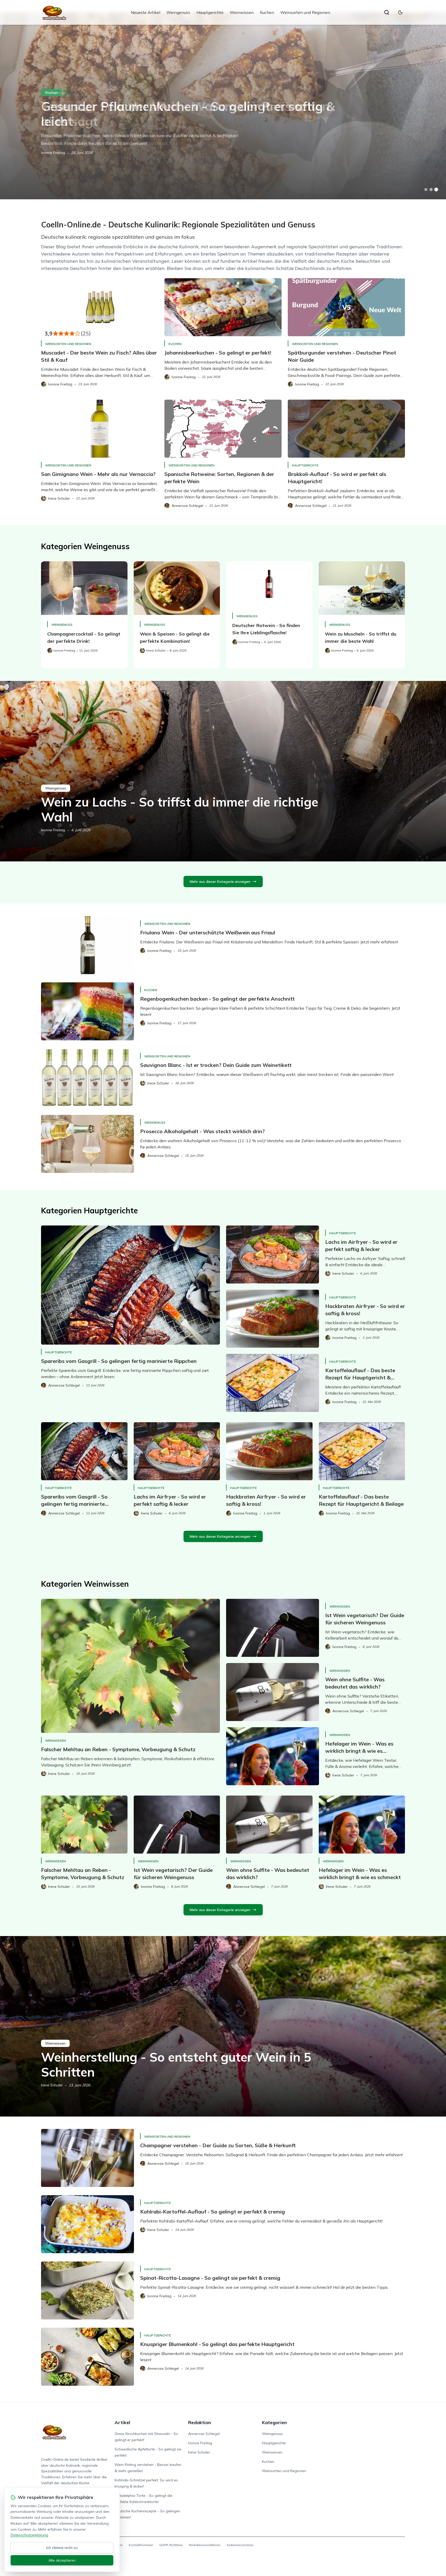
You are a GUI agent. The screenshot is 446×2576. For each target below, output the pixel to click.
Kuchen (267, 12)
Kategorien (274, 2422)
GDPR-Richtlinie (171, 2545)
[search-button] (387, 12)
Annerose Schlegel (204, 2434)
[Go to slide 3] (436, 190)
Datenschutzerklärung (29, 2535)
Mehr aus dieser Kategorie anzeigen (220, 882)
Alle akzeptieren (62, 2560)
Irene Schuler (52, 2085)
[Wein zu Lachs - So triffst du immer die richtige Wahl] (223, 771)
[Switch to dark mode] (400, 12)
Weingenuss (178, 12)
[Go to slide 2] (431, 190)
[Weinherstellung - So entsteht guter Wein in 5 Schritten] (223, 2026)
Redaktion (200, 2422)
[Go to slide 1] (426, 190)
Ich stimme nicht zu (62, 2548)
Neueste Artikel (146, 12)
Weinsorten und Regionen (305, 12)
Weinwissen (242, 12)
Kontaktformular (141, 2545)
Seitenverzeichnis (240, 2545)
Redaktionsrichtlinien (205, 2545)
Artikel (122, 2422)
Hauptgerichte (210, 12)
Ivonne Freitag (53, 153)
